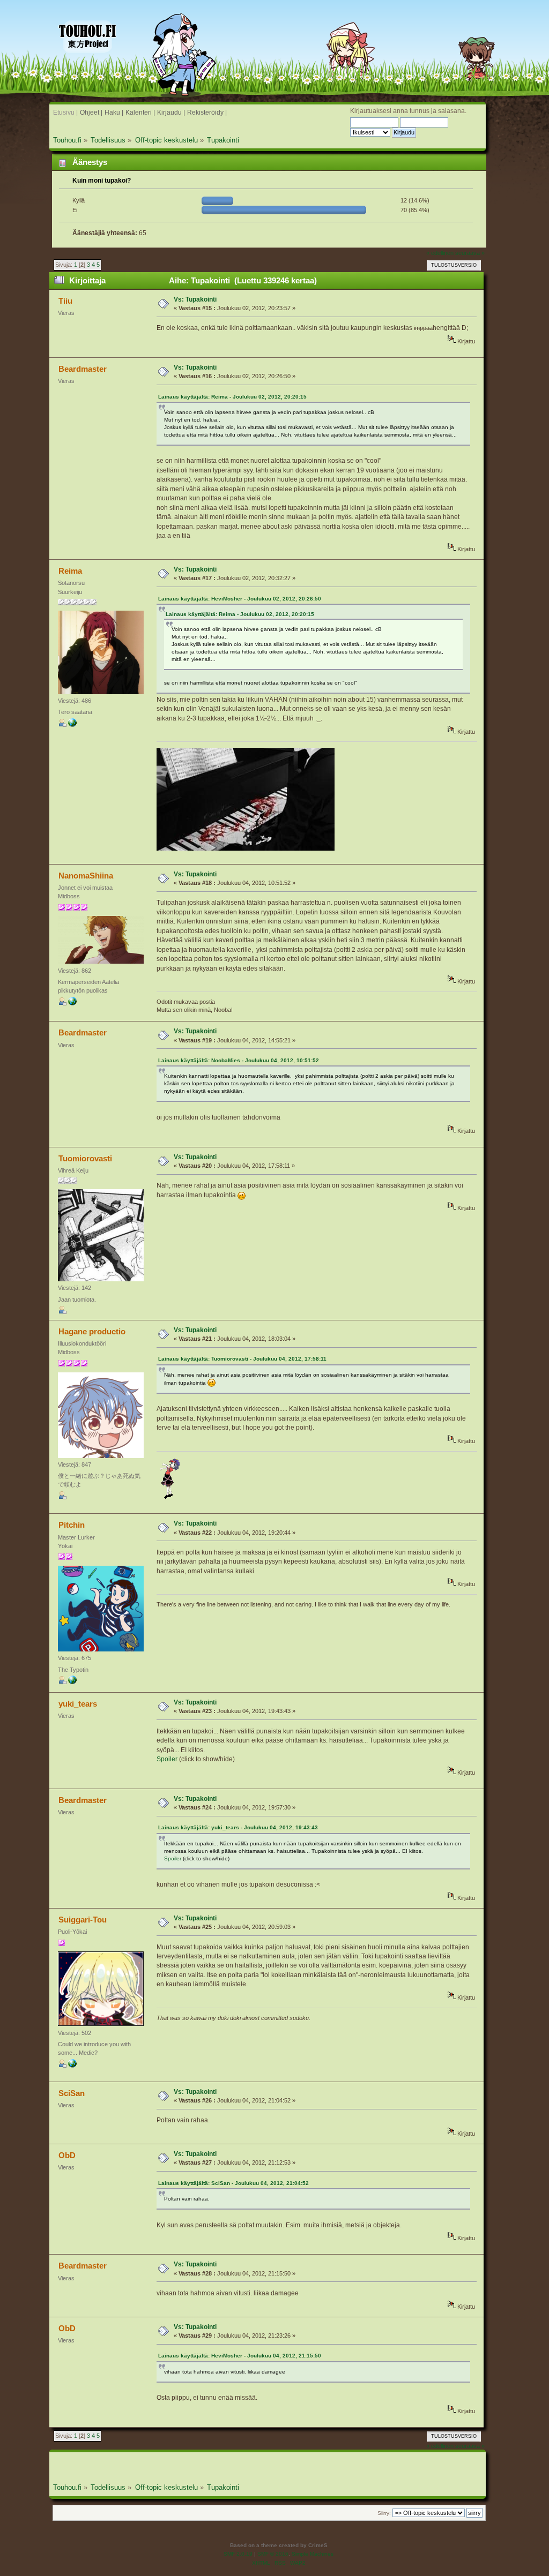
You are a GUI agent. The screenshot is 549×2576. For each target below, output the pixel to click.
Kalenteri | (140, 112)
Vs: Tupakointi (195, 299)
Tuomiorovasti (85, 1158)
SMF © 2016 (273, 2554)
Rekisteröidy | (207, 112)
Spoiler (167, 1759)
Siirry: (384, 2513)
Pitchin (72, 1525)
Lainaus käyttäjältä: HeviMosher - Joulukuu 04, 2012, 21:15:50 (240, 2356)
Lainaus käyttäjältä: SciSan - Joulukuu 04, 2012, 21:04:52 (233, 2183)
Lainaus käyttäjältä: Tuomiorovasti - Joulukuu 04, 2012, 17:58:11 (242, 1359)
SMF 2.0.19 (238, 2554)
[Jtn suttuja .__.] (72, 725)
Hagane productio (92, 1331)
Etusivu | (65, 112)
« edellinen (440, 253)
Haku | (114, 112)
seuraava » (470, 253)
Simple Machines (313, 2554)
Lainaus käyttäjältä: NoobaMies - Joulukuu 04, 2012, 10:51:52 (239, 1060)
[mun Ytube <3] (72, 1003)
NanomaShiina (86, 876)
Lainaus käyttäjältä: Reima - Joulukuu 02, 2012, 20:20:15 (232, 397)
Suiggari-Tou (83, 1920)
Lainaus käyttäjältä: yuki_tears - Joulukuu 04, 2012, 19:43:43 (238, 1827)
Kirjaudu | (171, 112)
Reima (70, 571)
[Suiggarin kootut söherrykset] (72, 2066)
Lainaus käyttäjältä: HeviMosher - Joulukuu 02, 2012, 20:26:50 (240, 599)
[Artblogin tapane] (72, 1682)
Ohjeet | (91, 112)
